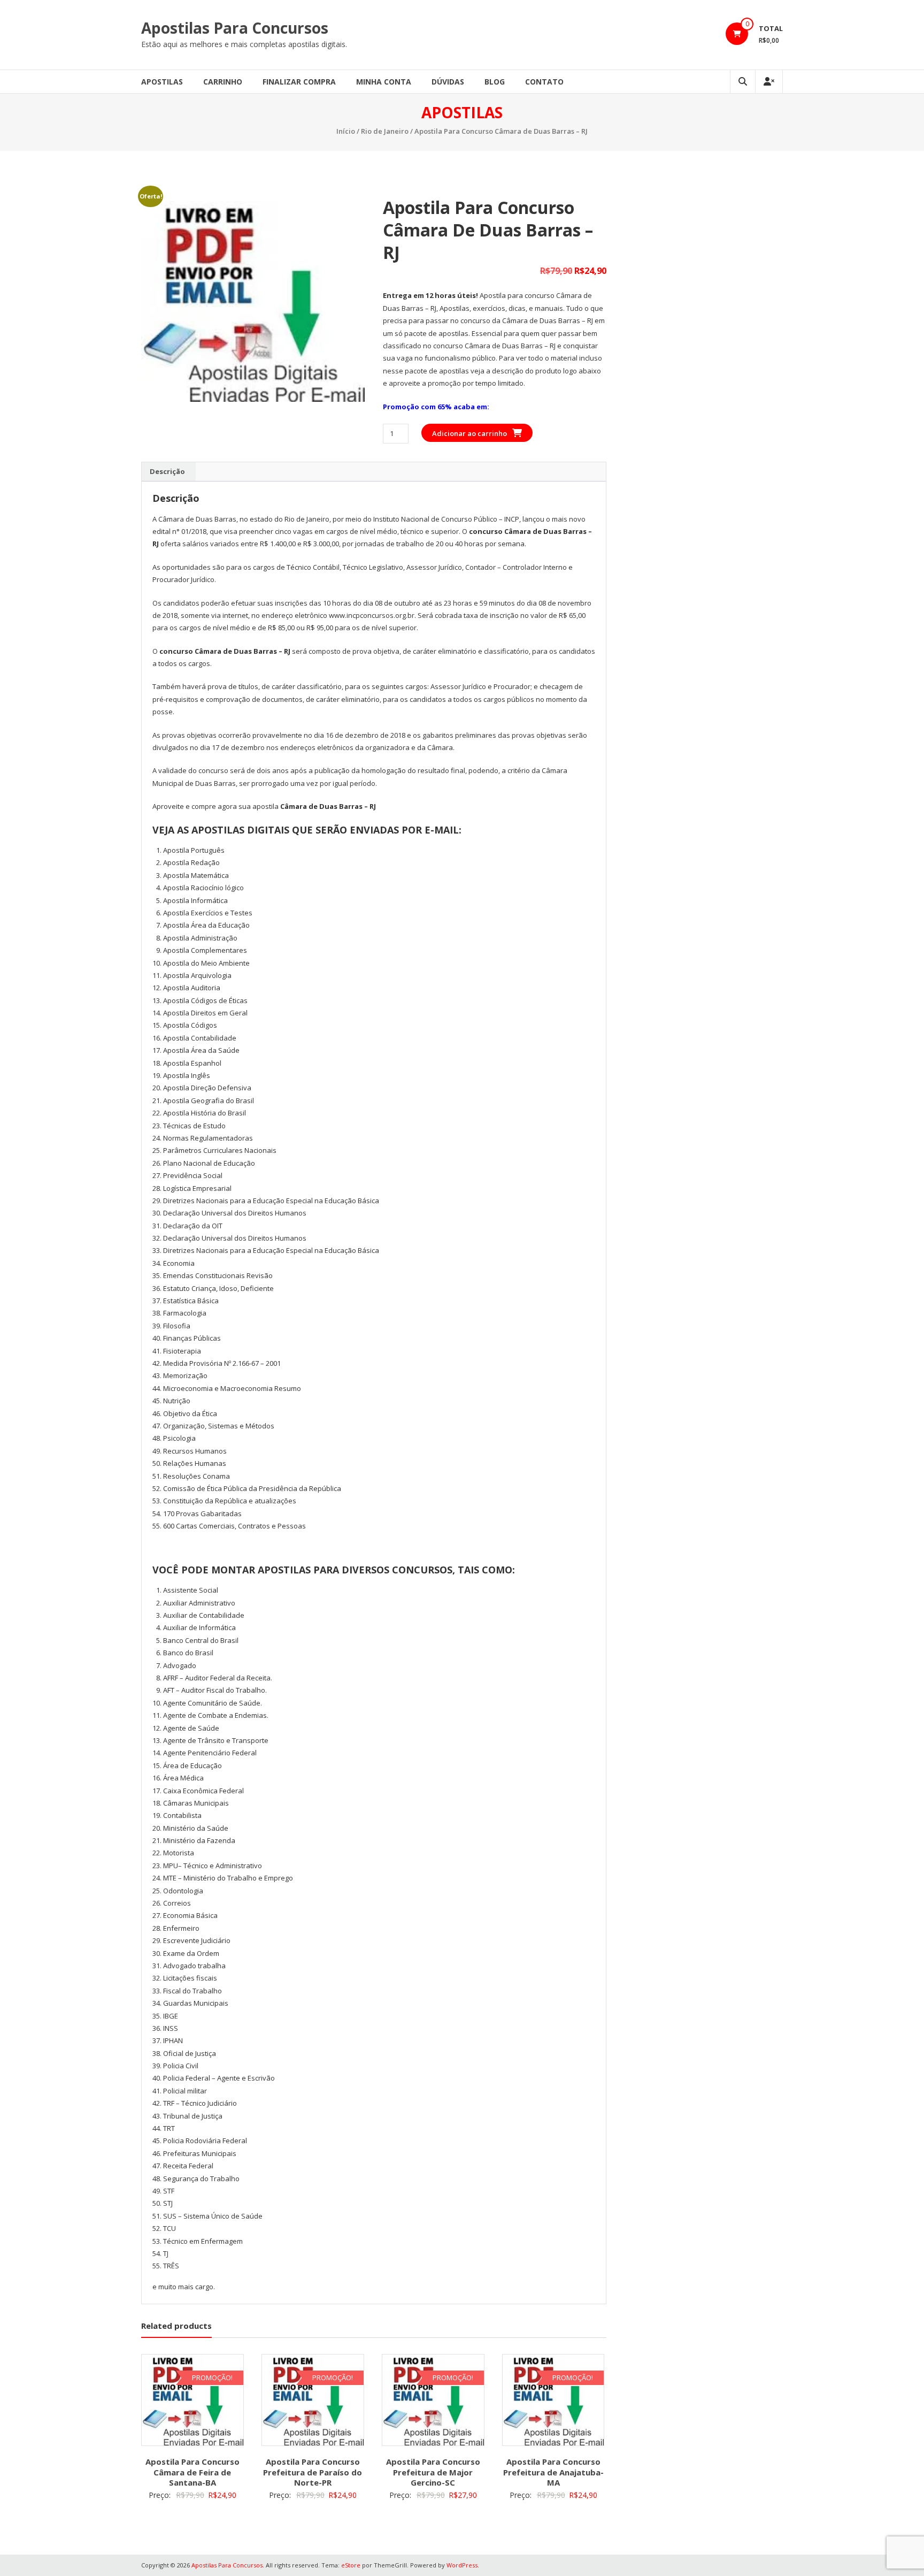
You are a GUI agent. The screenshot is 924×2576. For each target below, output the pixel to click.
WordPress (462, 2565)
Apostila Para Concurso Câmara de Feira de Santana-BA (192, 2472)
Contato (544, 82)
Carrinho (223, 82)
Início (346, 131)
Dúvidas (448, 82)
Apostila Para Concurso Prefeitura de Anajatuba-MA (553, 2472)
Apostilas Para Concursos (235, 28)
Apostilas (162, 82)
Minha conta (384, 82)
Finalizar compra (299, 82)
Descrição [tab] (167, 471)
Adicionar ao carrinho (469, 433)
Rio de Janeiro (385, 131)
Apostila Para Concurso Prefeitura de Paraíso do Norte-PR (313, 2472)
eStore (351, 2565)
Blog (495, 82)
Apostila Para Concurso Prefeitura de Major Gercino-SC (433, 2472)
